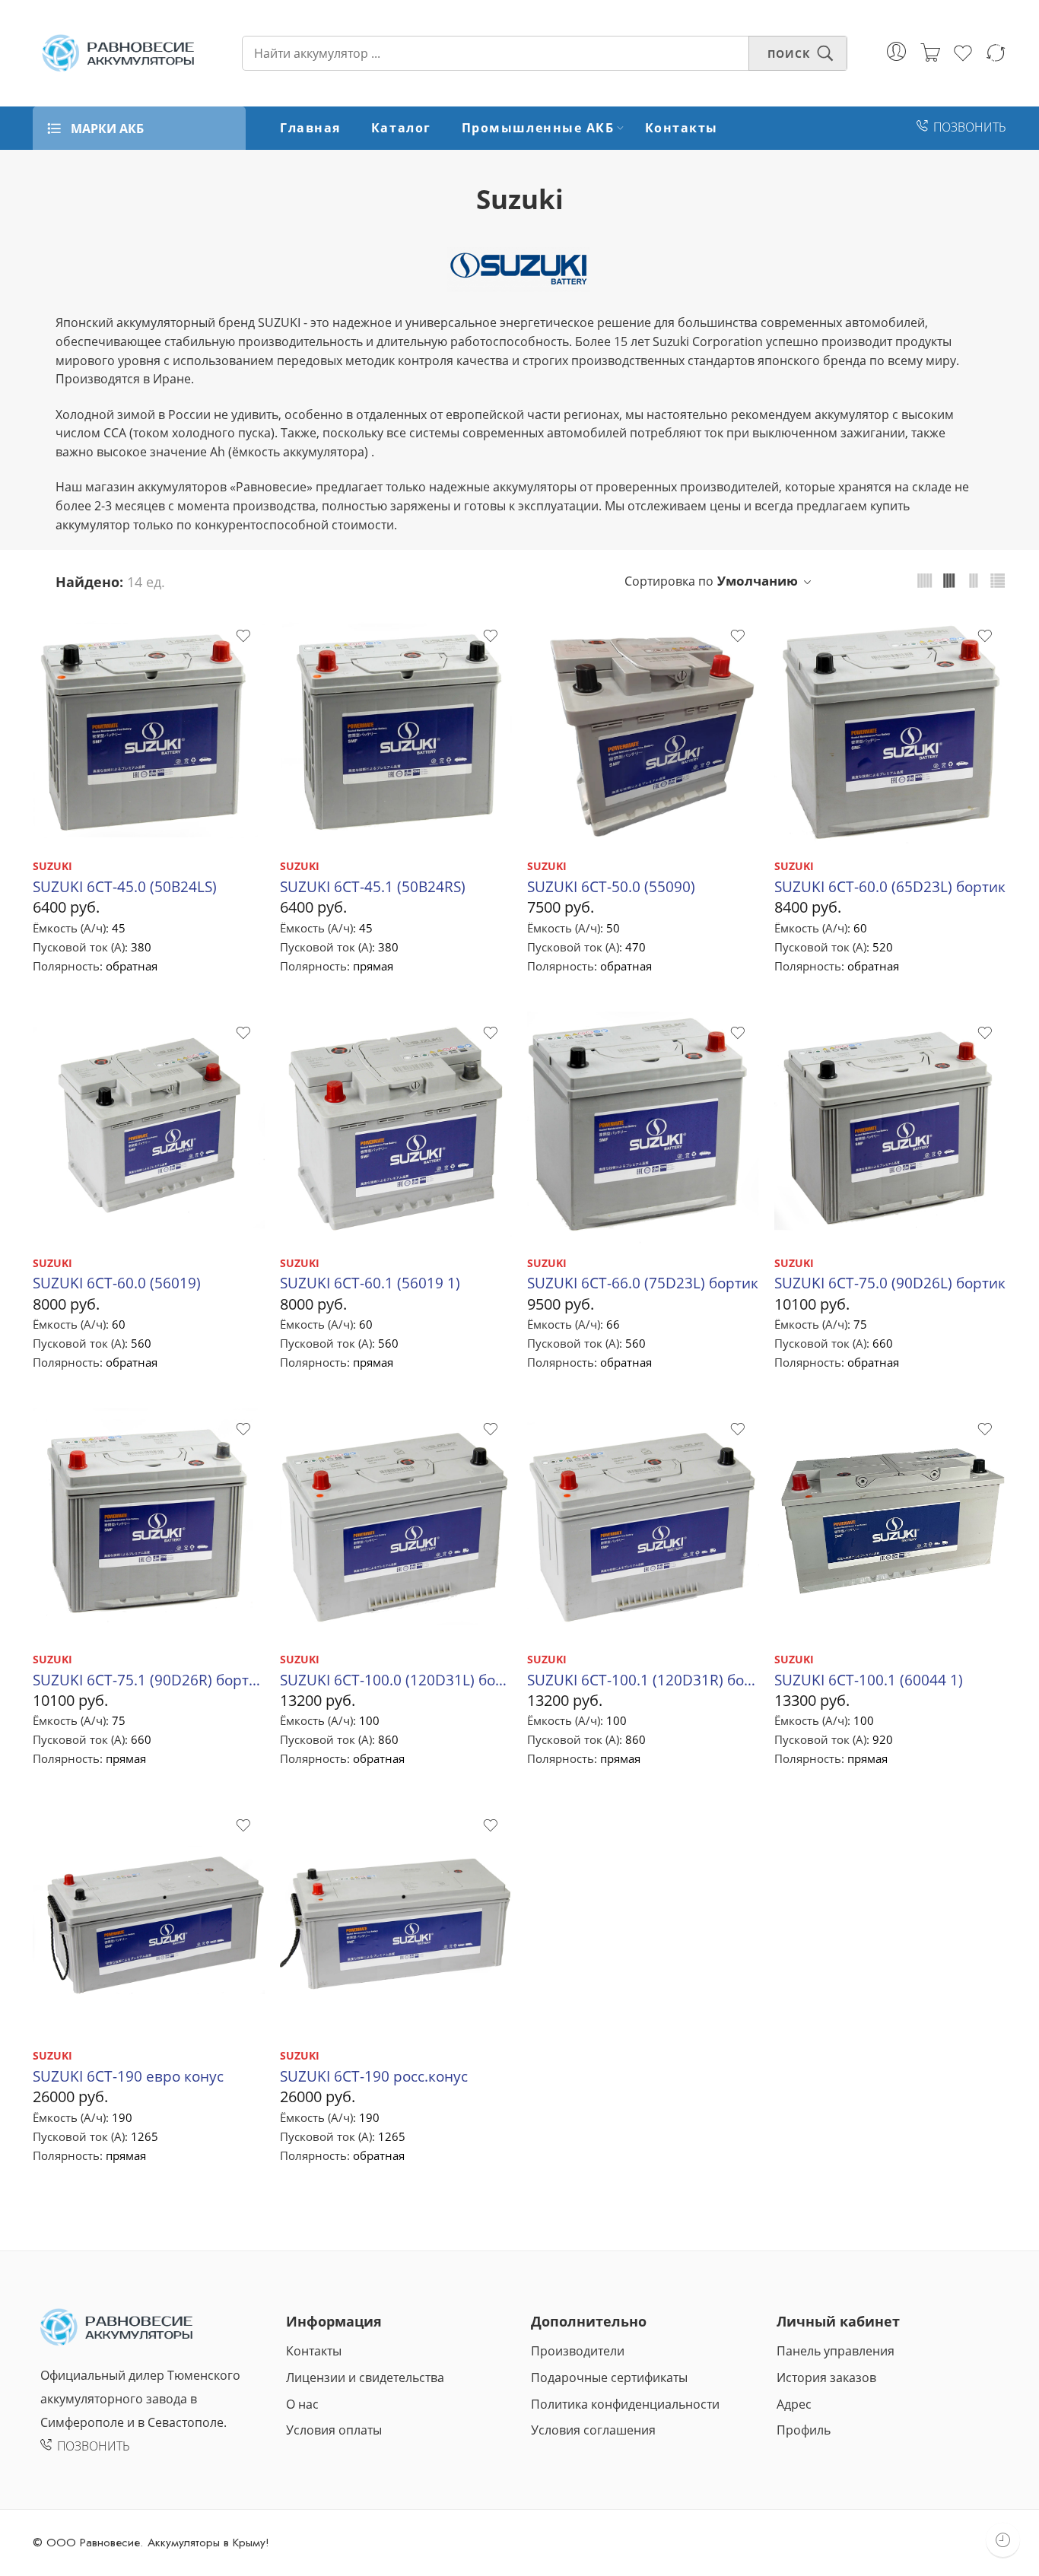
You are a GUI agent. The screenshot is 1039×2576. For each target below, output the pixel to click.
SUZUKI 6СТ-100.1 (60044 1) (869, 1680)
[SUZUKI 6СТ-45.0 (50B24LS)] (149, 731)
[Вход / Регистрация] (896, 51)
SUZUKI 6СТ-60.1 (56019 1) (370, 1283)
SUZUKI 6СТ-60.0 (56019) (117, 1283)
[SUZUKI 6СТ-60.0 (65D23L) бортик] (890, 731)
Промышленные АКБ (538, 128)
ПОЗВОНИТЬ (970, 127)
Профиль (804, 2430)
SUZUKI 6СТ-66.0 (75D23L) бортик (643, 1283)
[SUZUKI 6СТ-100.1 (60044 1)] (890, 1524)
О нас (302, 2404)
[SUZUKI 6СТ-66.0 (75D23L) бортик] (643, 1128)
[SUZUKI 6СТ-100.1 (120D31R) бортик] (643, 1524)
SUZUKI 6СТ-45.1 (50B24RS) (373, 886)
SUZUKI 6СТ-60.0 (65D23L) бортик (890, 886)
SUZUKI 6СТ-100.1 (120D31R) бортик (643, 1680)
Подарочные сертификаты (609, 2377)
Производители (578, 2351)
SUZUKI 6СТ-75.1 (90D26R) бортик (149, 1680)
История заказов (826, 2377)
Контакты (682, 128)
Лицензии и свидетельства (365, 2377)
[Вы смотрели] (1003, 2540)
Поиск (789, 54)
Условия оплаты (334, 2430)
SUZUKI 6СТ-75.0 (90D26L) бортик (890, 1283)
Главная (310, 128)
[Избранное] (243, 636)
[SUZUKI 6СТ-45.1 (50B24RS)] (396, 731)
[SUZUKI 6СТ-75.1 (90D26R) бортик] (149, 1524)
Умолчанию (758, 581)
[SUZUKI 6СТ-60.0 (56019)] (149, 1128)
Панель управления (836, 2351)
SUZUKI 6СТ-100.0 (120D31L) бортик (396, 1680)
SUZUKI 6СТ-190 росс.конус (374, 2076)
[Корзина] (930, 53)
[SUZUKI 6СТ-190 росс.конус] (396, 1920)
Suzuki (520, 199)
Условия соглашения (593, 2430)
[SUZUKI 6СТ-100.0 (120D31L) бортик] (396, 1524)
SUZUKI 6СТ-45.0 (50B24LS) (125, 886)
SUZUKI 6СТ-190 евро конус (128, 2076)
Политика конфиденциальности (625, 2404)
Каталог (401, 128)
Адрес (794, 2404)
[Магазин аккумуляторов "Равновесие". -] (118, 53)
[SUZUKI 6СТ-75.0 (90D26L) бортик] (890, 1128)
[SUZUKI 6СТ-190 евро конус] (149, 1920)
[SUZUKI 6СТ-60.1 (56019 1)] (396, 1128)
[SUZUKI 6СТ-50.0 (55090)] (643, 731)
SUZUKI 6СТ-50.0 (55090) (611, 886)
